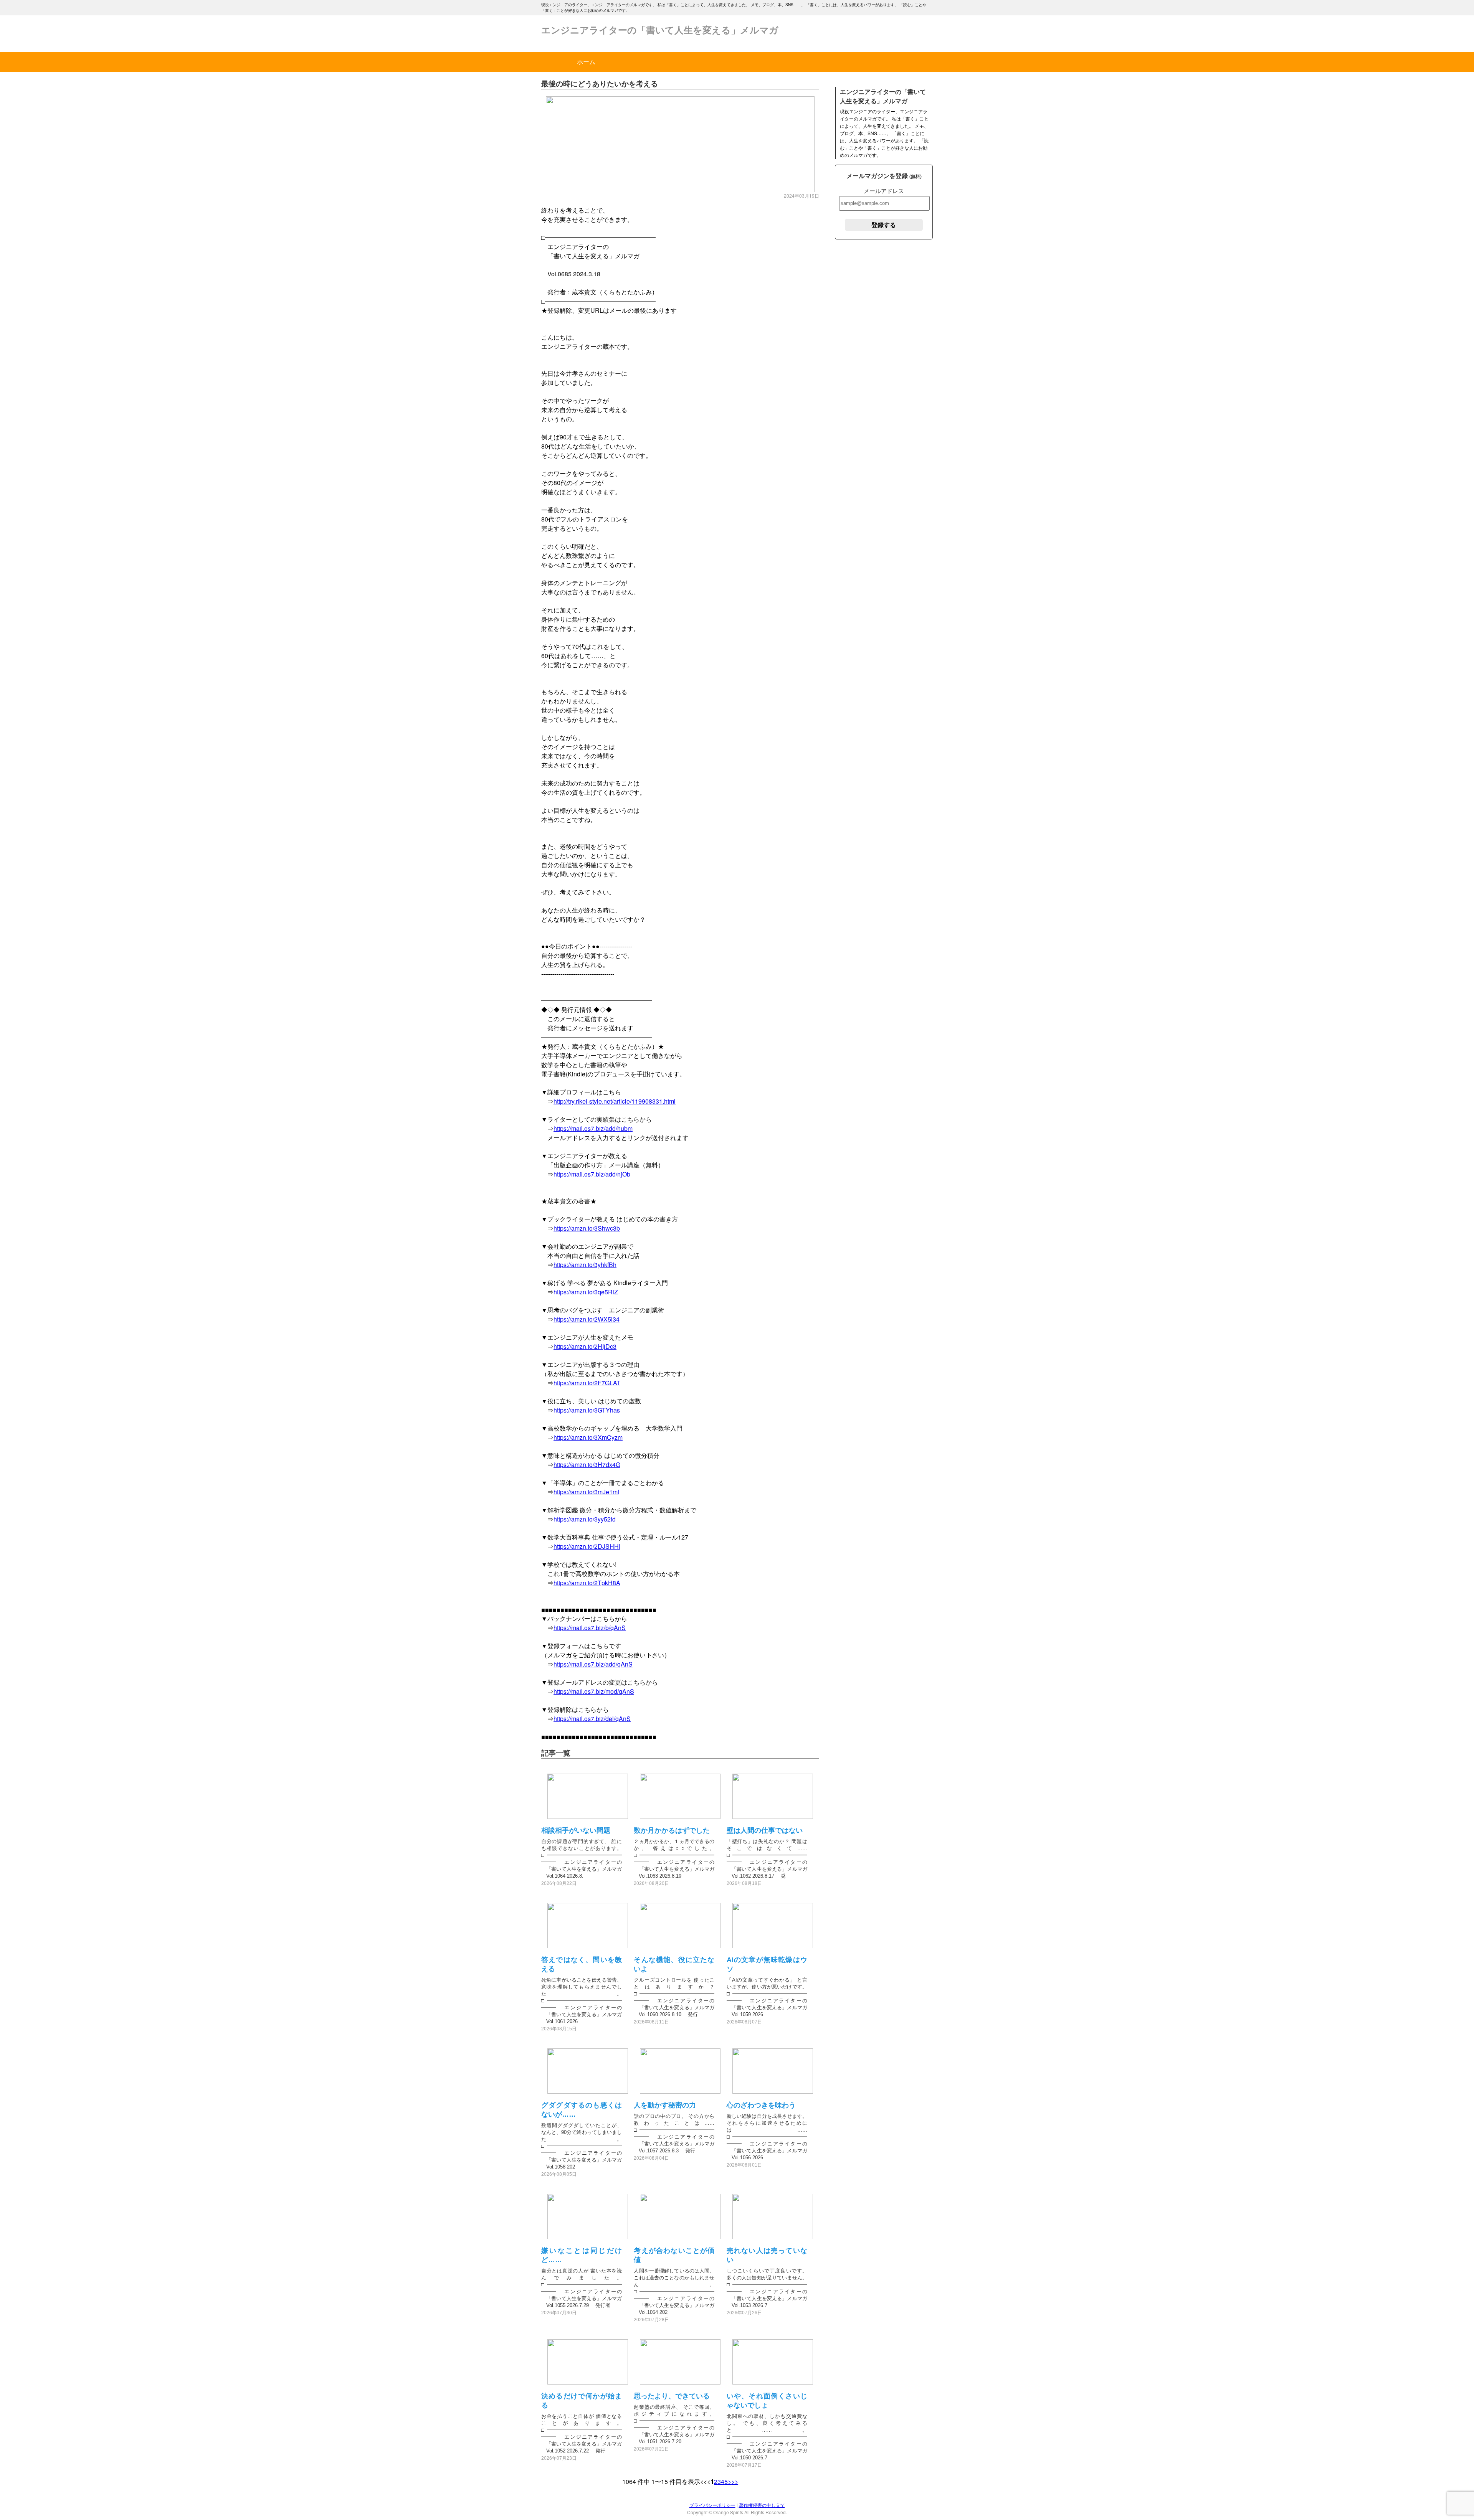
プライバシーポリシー (712, 2505)
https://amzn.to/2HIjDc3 (585, 1346)
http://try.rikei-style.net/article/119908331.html (615, 1101)
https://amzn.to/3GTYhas (587, 1410)
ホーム (586, 62)
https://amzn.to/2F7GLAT (587, 1383)
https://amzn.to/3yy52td (585, 1519)
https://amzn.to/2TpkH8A (587, 1583)
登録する (884, 225)
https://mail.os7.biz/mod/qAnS (594, 1691)
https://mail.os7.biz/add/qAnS (593, 1664)
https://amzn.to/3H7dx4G (587, 1465)
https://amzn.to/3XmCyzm (588, 1437)
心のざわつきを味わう (761, 2105)
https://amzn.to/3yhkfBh (585, 1265)
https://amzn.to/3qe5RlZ (586, 1292)
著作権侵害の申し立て (762, 2505)
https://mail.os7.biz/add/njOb (592, 1174)
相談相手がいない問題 (576, 1830)
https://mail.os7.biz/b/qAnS (590, 1628)
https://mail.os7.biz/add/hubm (593, 1128)
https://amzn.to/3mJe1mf (586, 1492)
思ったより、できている (672, 2396)
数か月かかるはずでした (672, 1830)
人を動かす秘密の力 (665, 2105)
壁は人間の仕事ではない (765, 1830)
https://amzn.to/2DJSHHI (587, 1546)
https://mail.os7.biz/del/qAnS (592, 1719)
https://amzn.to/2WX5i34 (587, 1319)
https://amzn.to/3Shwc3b (587, 1228)
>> (735, 2481)
